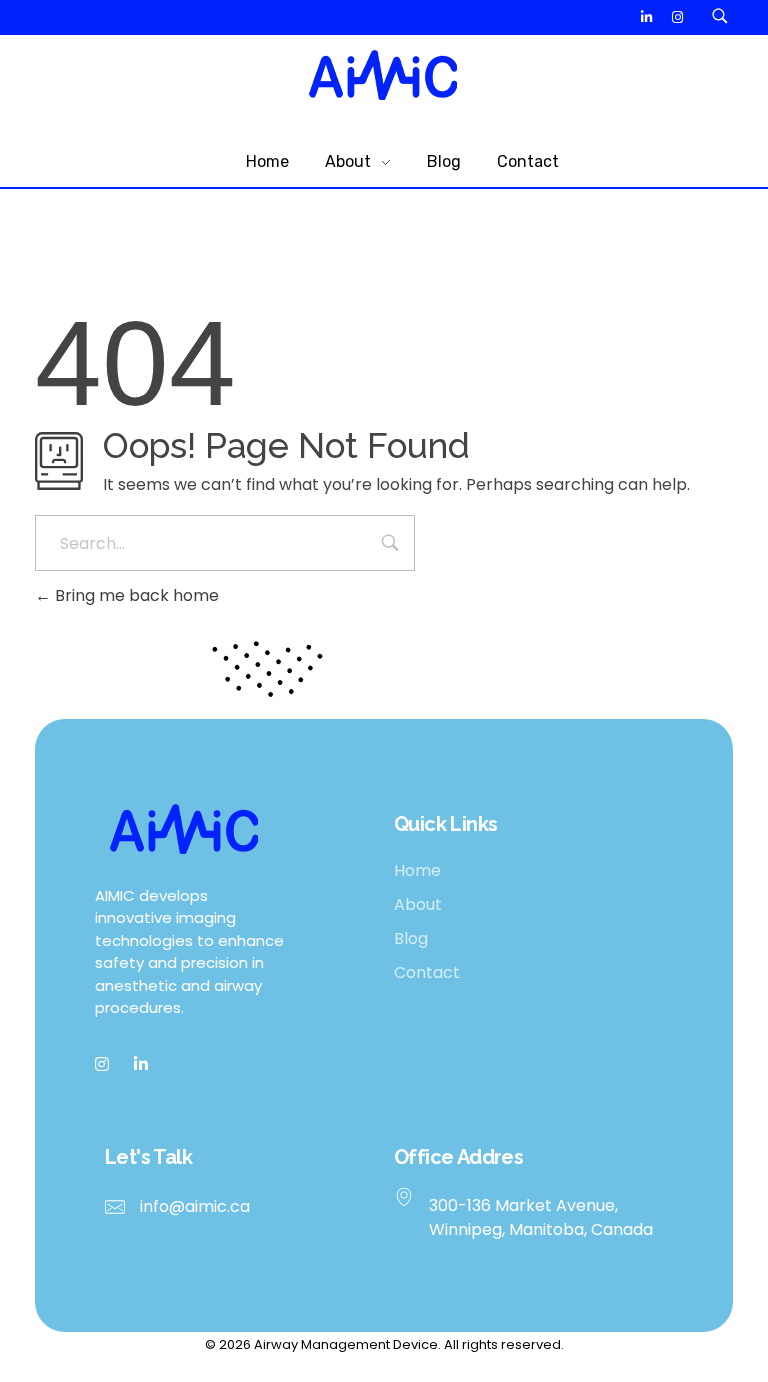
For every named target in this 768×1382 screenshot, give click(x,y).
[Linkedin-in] (646, 17)
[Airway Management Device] (384, 75)
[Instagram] (677, 17)
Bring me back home (135, 595)
